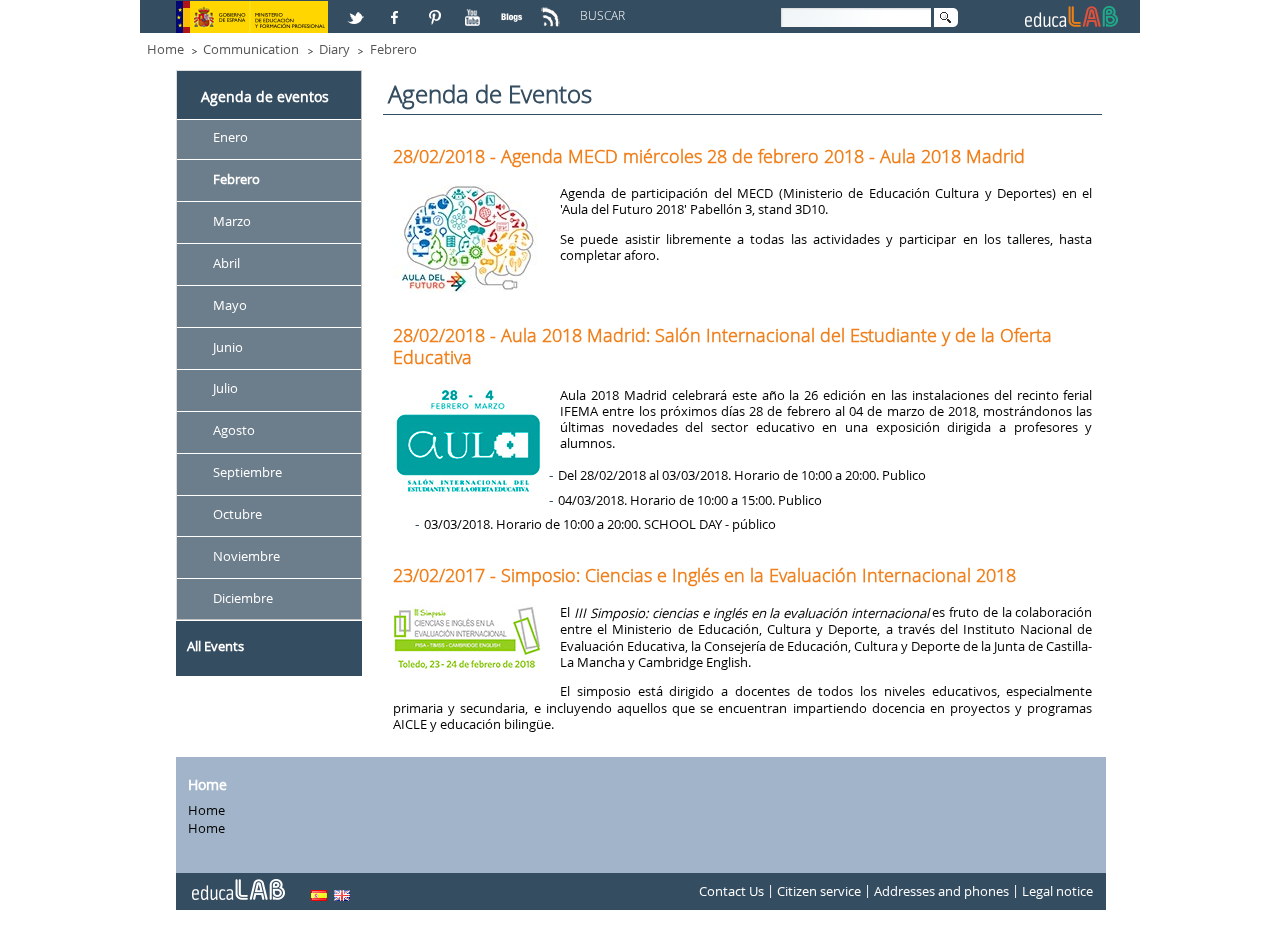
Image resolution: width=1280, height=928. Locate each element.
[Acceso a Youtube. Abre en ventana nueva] (475, 9)
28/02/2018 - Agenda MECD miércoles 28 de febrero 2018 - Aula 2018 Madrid (709, 156)
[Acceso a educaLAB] (237, 882)
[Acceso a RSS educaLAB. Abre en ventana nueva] (553, 9)
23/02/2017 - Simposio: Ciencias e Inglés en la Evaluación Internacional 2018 (704, 575)
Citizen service (819, 892)
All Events (215, 646)
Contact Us (731, 892)
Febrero (393, 49)
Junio (228, 347)
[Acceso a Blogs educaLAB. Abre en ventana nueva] (514, 9)
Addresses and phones (941, 892)
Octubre (237, 514)
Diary (334, 49)
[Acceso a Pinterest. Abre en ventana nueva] (436, 9)
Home (165, 49)
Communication (251, 49)
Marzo (232, 221)
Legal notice (1057, 892)
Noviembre (246, 556)
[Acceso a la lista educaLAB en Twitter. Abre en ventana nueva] (358, 9)
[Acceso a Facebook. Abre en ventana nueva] (397, 9)
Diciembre (243, 598)
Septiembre (247, 473)
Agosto (234, 431)
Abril (226, 263)
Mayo (230, 305)
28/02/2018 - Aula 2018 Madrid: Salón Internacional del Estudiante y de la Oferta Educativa (722, 346)
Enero (230, 137)
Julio (225, 389)
